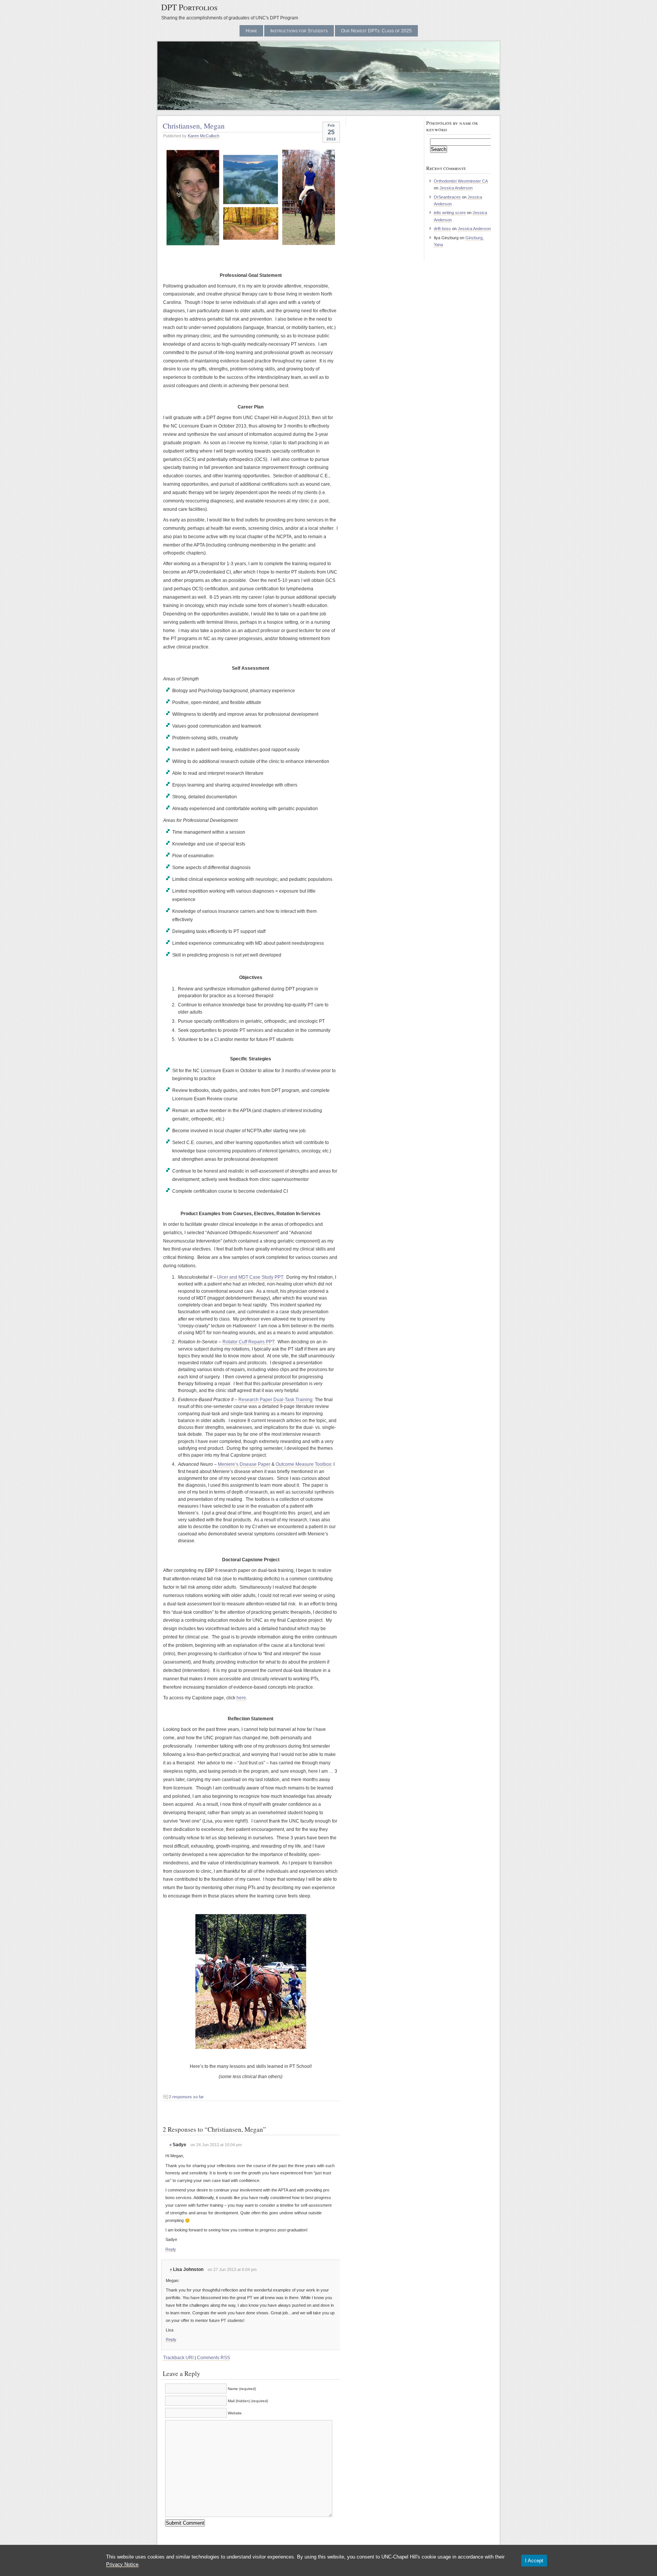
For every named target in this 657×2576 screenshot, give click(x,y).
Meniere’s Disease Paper (244, 1464)
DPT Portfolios (189, 7)
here (241, 1698)
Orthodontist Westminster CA (461, 181)
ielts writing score (450, 213)
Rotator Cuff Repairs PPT (248, 1342)
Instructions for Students (299, 31)
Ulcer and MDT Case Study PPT (250, 1277)
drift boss (442, 229)
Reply (171, 2249)
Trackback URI (178, 2358)
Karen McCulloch (204, 136)
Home (251, 31)
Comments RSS (213, 2358)
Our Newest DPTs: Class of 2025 (376, 31)
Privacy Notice (122, 2564)
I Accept (534, 2561)
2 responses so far (186, 2097)
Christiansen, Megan (194, 126)
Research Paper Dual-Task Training (275, 1400)
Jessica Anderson (456, 188)
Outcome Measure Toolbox (303, 1464)
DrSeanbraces (447, 197)
